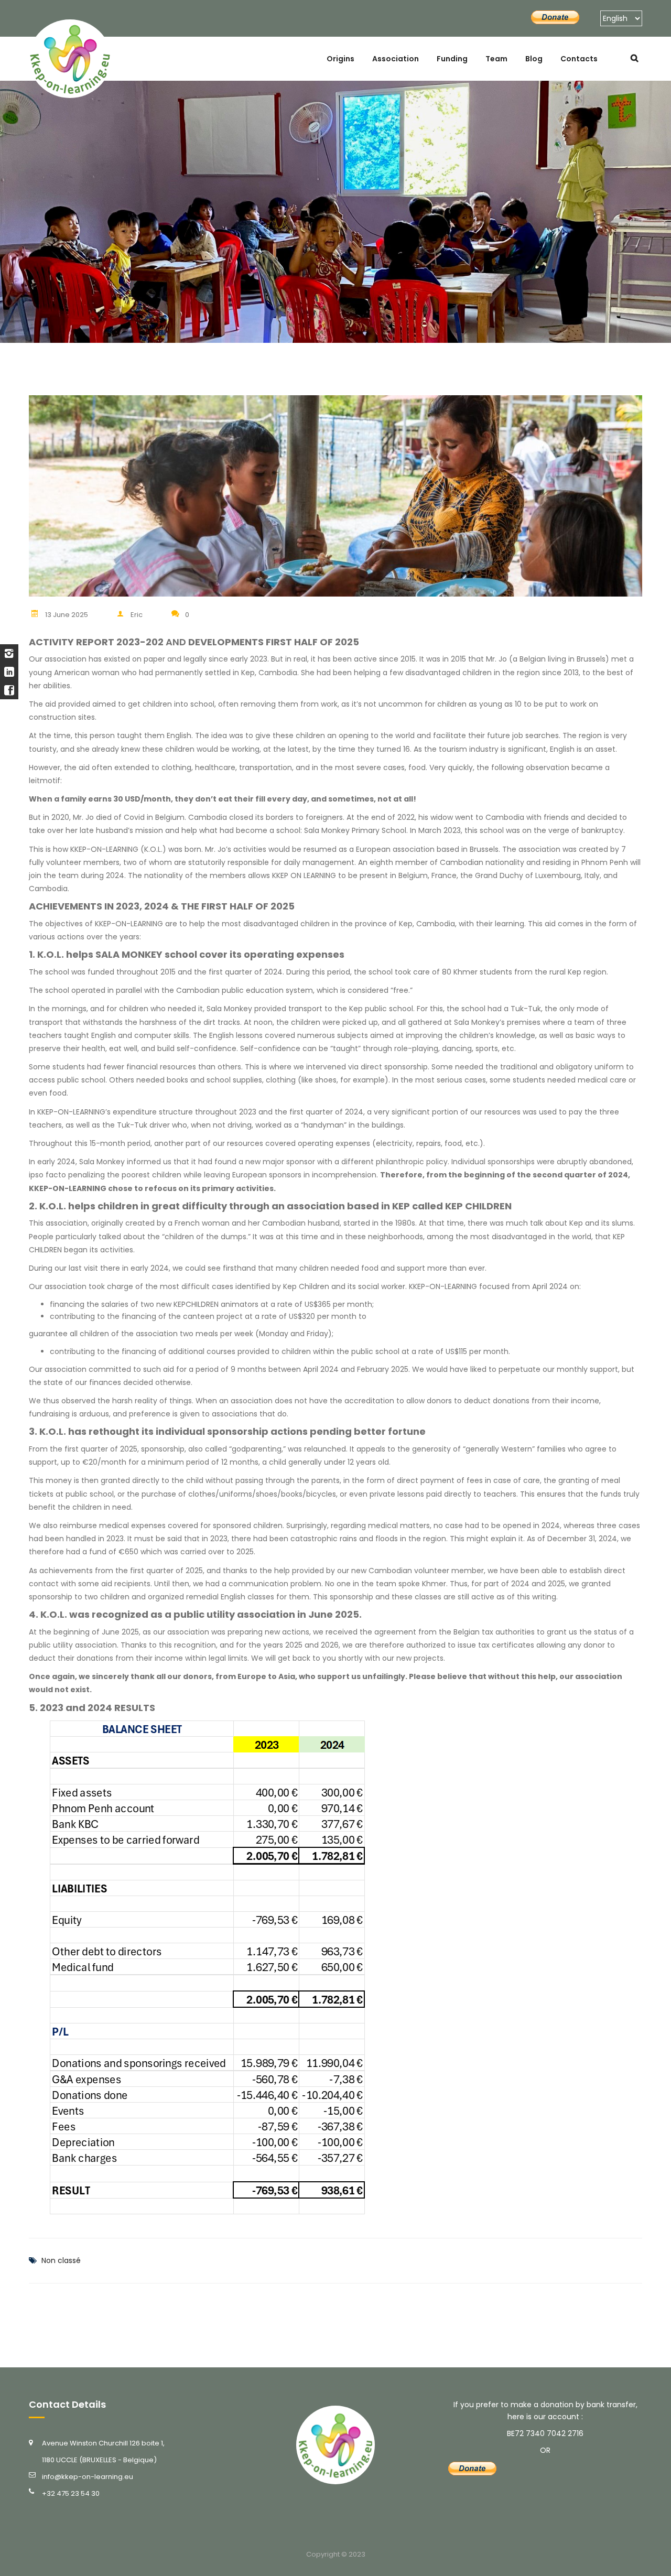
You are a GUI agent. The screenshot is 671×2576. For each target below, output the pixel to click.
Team (496, 59)
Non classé (61, 2260)
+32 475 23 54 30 (71, 2493)
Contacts (579, 59)
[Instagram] (9, 653)
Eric (137, 615)
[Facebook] (9, 690)
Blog (534, 59)
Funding (452, 59)
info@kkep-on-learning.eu (88, 2477)
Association (396, 59)
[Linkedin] (9, 672)
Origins (340, 59)
